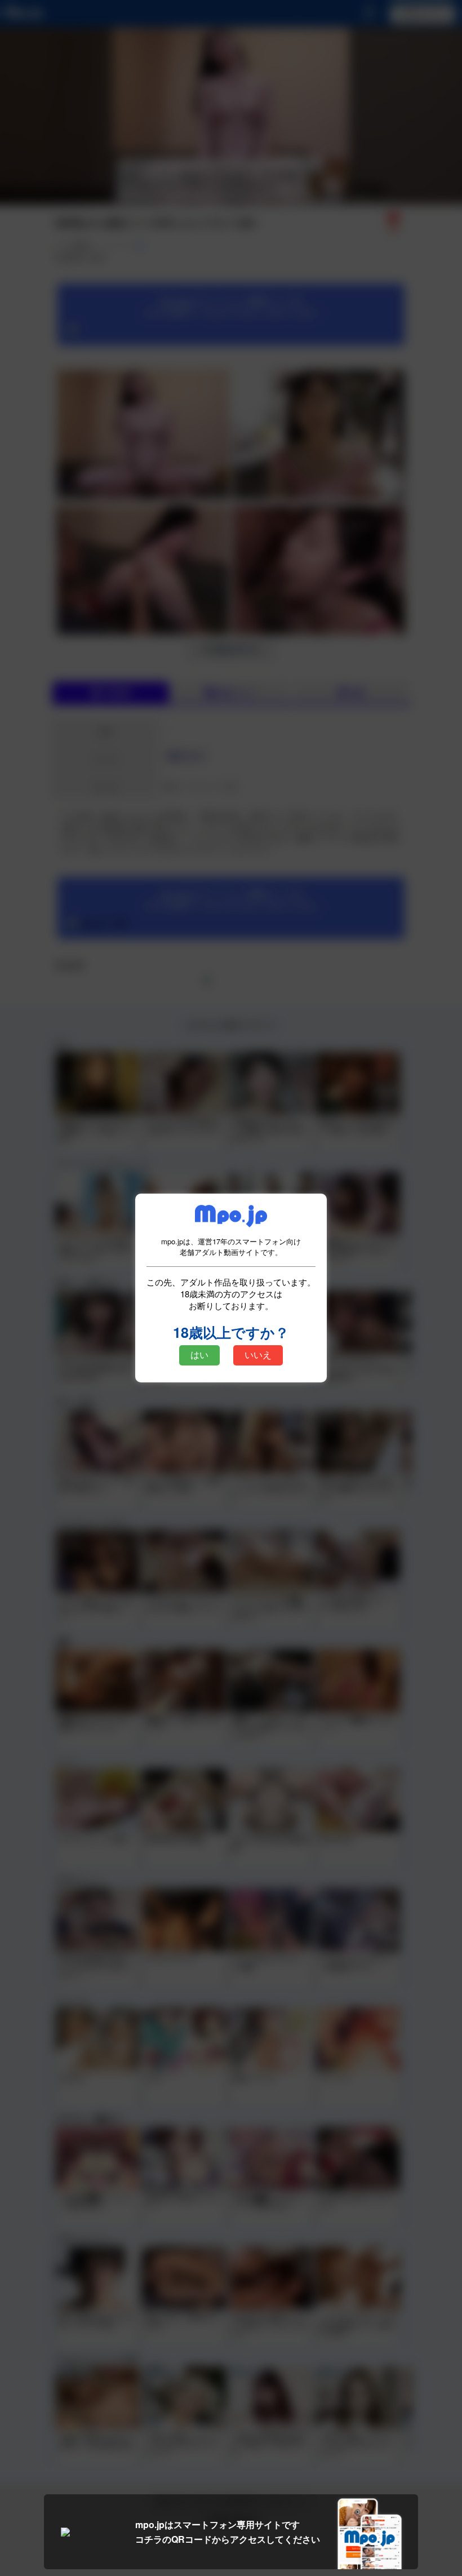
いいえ (258, 1355)
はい (199, 1355)
